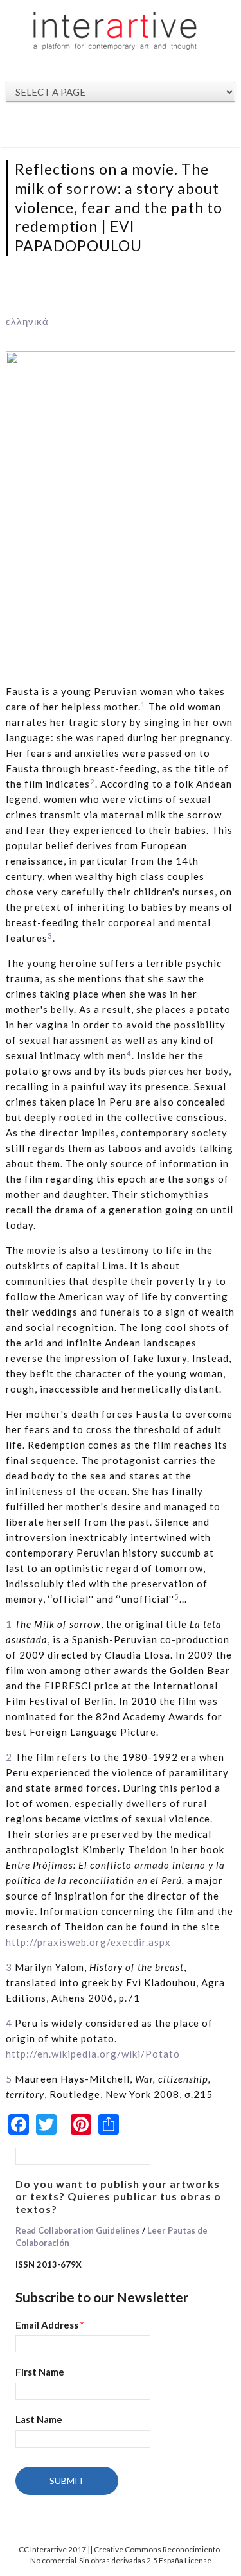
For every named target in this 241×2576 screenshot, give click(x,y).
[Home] (116, 30)
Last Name (39, 2419)
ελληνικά (27, 321)
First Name (40, 2372)
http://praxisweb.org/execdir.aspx (88, 1942)
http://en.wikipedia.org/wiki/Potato (93, 2054)
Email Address (50, 2325)
